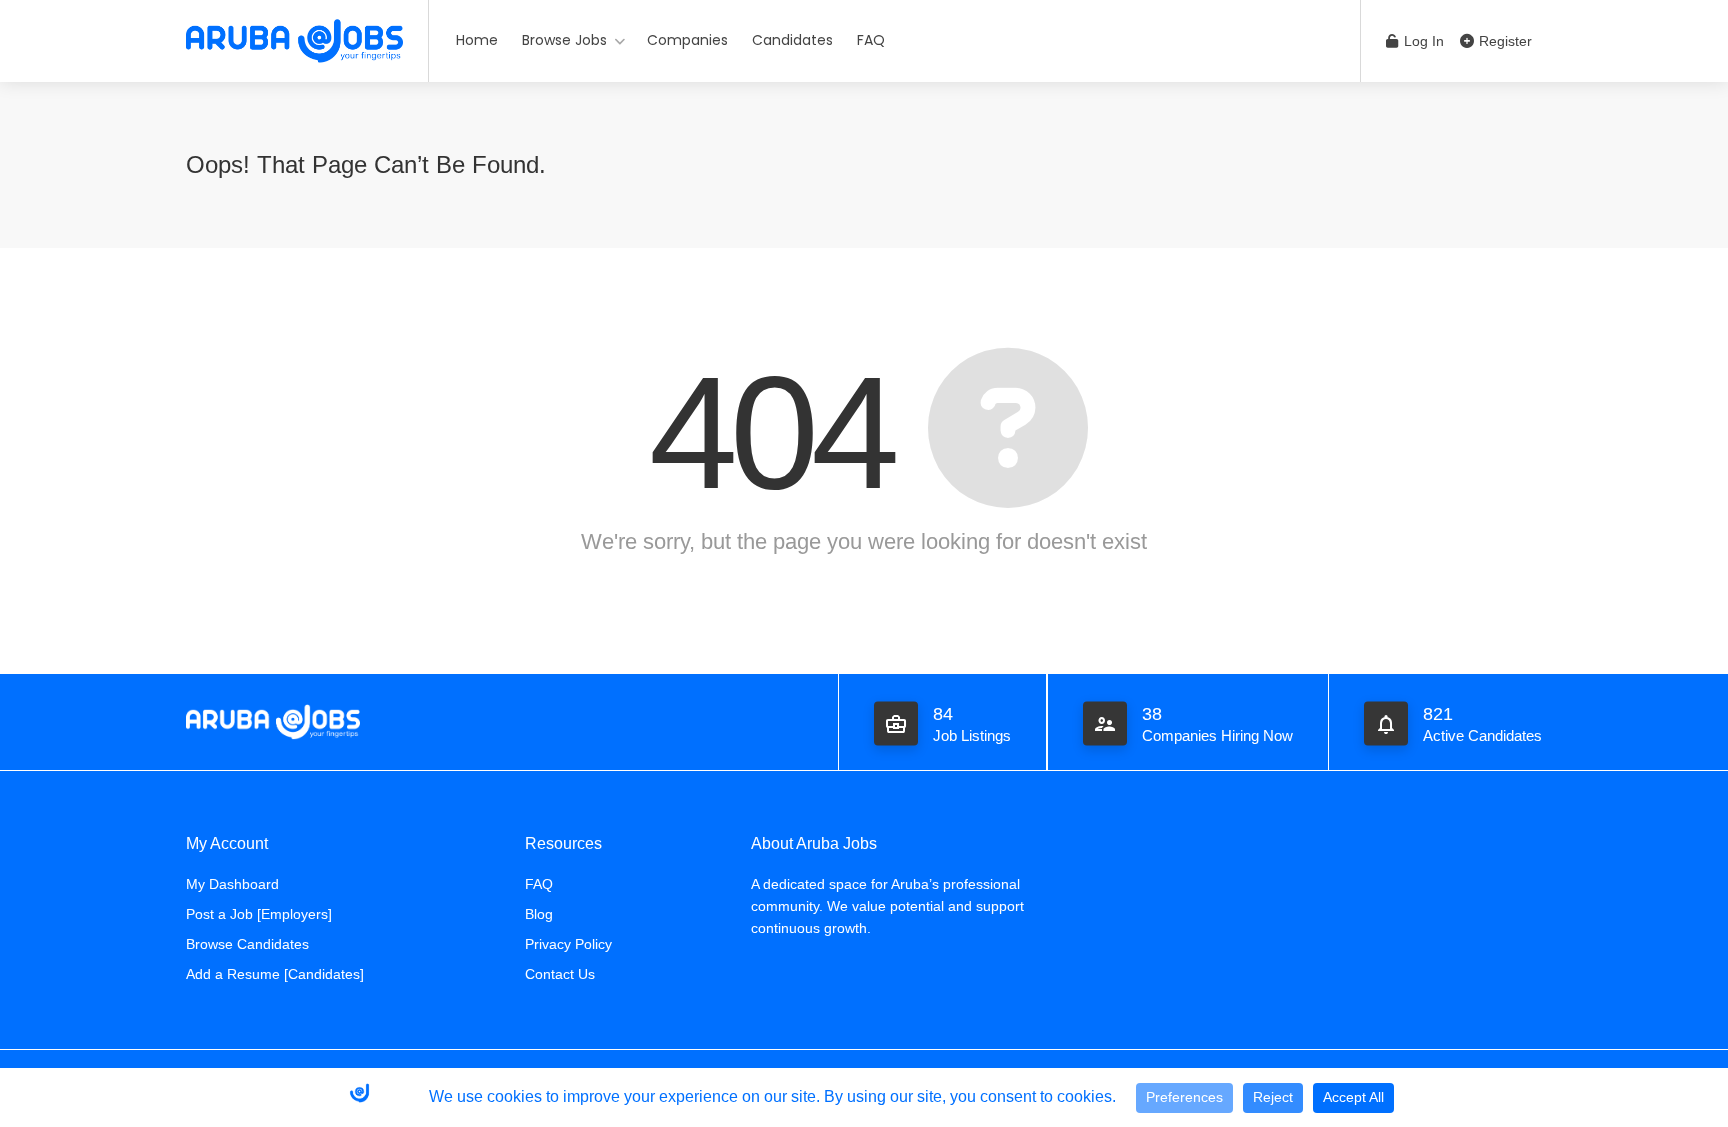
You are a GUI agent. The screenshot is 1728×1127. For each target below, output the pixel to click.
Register (1503, 41)
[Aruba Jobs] (294, 40)
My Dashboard (232, 884)
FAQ (871, 40)
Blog (539, 914)
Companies (687, 40)
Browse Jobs (564, 40)
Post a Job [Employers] (259, 914)
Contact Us (560, 974)
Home (477, 40)
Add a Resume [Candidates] (275, 974)
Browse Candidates (247, 944)
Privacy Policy (568, 944)
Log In (1422, 41)
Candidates (792, 40)
